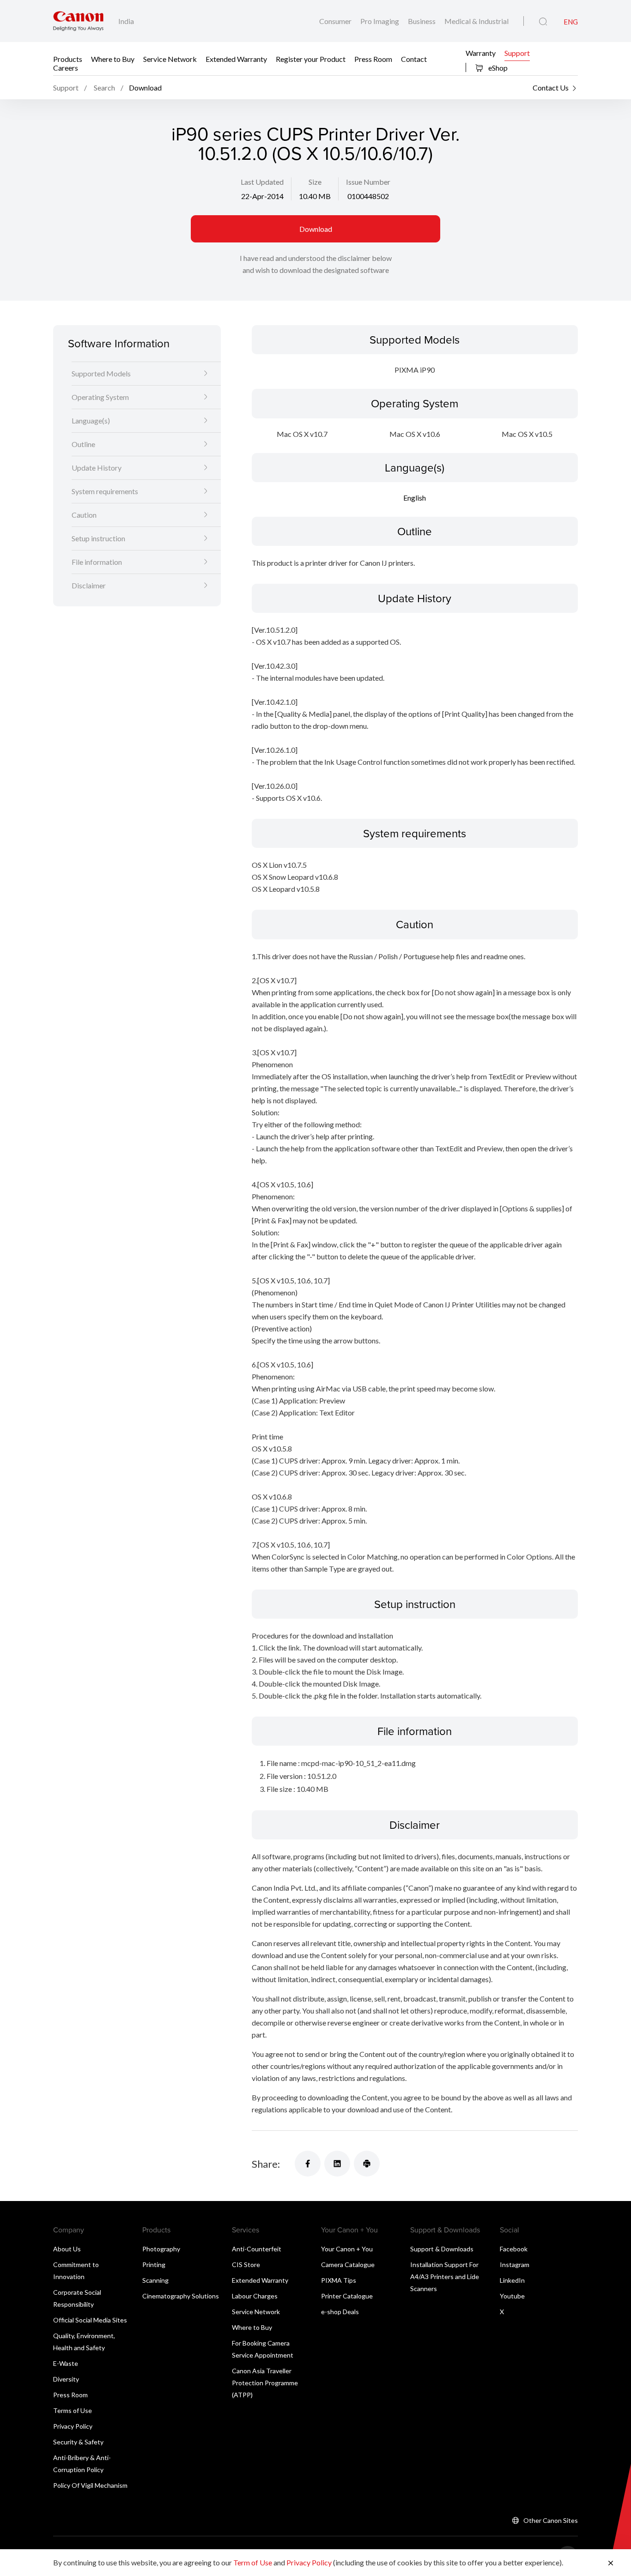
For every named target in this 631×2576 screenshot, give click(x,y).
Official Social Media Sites (90, 2320)
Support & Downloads (442, 2249)
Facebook (514, 2249)
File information (97, 562)
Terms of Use (73, 2410)
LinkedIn (512, 2280)
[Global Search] (543, 22)
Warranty (481, 52)
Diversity (66, 2379)
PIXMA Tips (339, 2280)
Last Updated (262, 182)
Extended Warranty (236, 58)
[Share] (308, 2164)
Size (315, 182)
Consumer (336, 21)
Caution (84, 515)
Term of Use (253, 2562)
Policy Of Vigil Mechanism (90, 2485)
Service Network (170, 58)
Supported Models (101, 373)
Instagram (515, 2265)
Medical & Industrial (476, 21)
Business (422, 21)
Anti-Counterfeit (257, 2249)
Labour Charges (255, 2296)
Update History (97, 468)
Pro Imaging (380, 21)
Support (517, 52)
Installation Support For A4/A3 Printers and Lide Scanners (445, 2277)
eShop (497, 68)
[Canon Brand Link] (78, 21)
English (415, 498)
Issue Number (368, 182)
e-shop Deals (340, 2312)
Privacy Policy (73, 2426)
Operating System (100, 397)
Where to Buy (113, 58)
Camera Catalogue (348, 2265)
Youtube (512, 2296)
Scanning (155, 2280)
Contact (414, 58)
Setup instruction (98, 538)
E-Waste (66, 2363)
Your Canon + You (347, 2249)
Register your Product (311, 58)
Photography (161, 2249)
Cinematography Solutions (181, 2296)
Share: (266, 2164)
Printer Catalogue (347, 2296)
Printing (154, 2265)
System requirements (105, 491)
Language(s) (91, 420)
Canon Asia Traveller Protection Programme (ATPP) (265, 2383)
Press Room (373, 58)
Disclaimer (89, 585)
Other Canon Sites (551, 2520)
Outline (83, 444)
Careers (66, 67)
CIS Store (246, 2265)
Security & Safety (78, 2442)
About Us (67, 2249)
